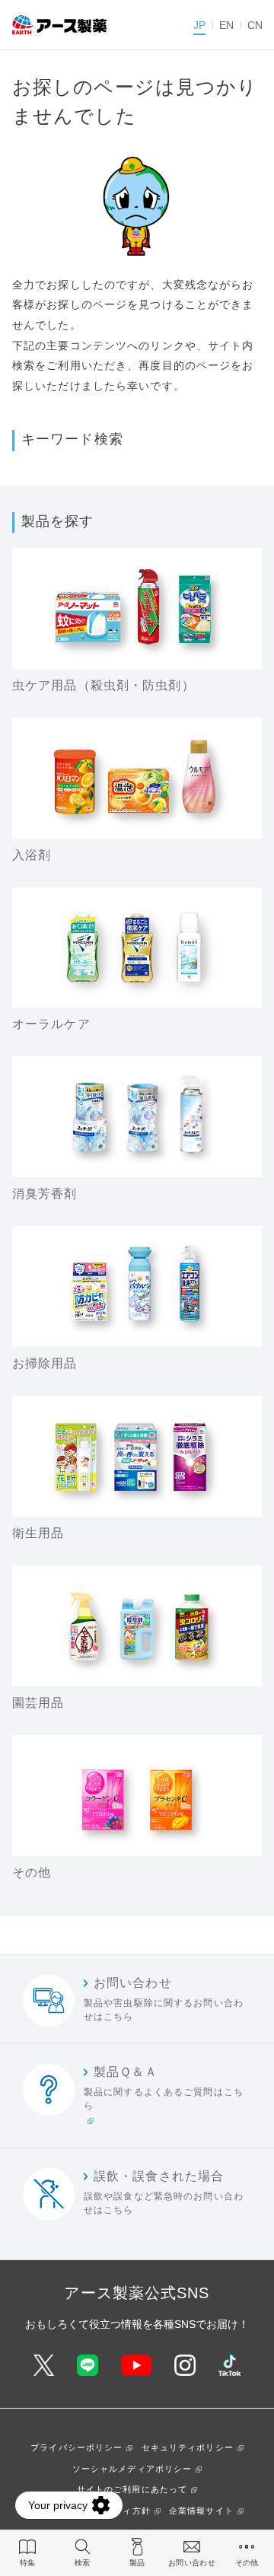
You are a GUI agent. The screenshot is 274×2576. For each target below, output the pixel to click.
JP (199, 25)
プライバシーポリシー (76, 2447)
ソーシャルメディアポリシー (132, 2469)
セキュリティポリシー (188, 2447)
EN (226, 25)
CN (255, 25)
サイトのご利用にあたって (132, 2489)
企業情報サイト (201, 2511)
